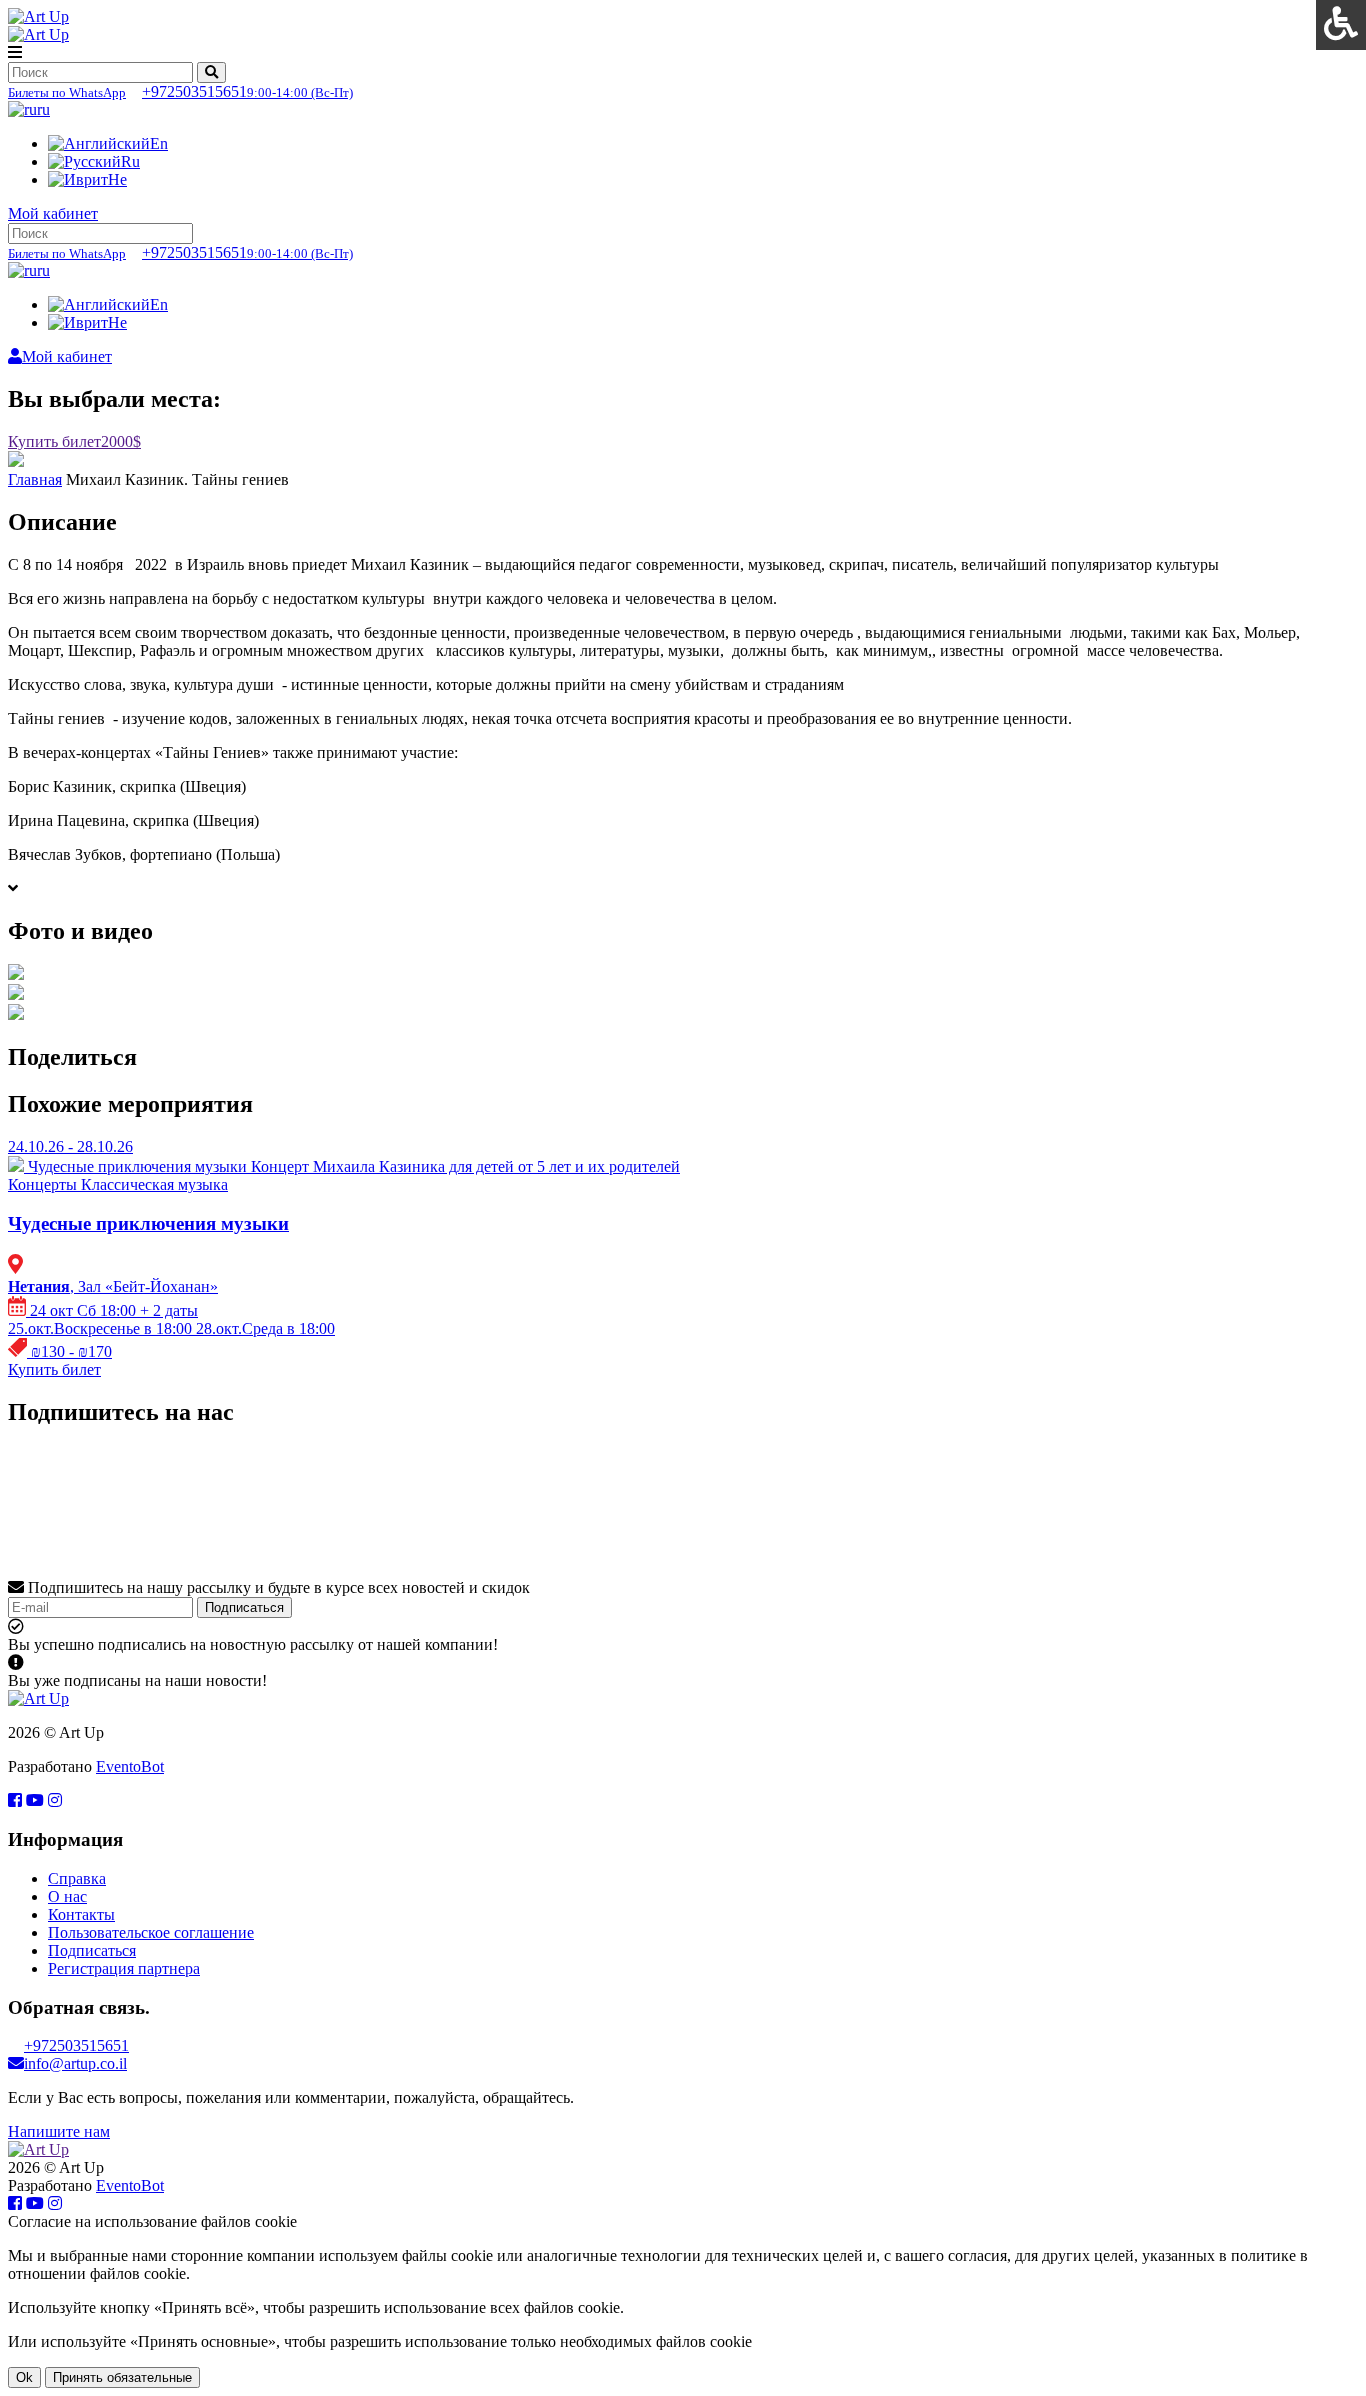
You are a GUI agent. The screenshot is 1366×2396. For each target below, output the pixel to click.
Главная (35, 479)
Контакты (81, 1914)
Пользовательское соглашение (151, 1932)
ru (43, 109)
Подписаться (244, 1607)
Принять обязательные (122, 2377)
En (159, 143)
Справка (77, 1878)
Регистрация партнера (124, 1968)
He (117, 179)
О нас (67, 1896)
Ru (130, 161)
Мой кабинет (53, 213)
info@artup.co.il (75, 2063)
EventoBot (130, 1766)
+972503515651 (180, 91)
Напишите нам (59, 2131)
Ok (24, 2377)
